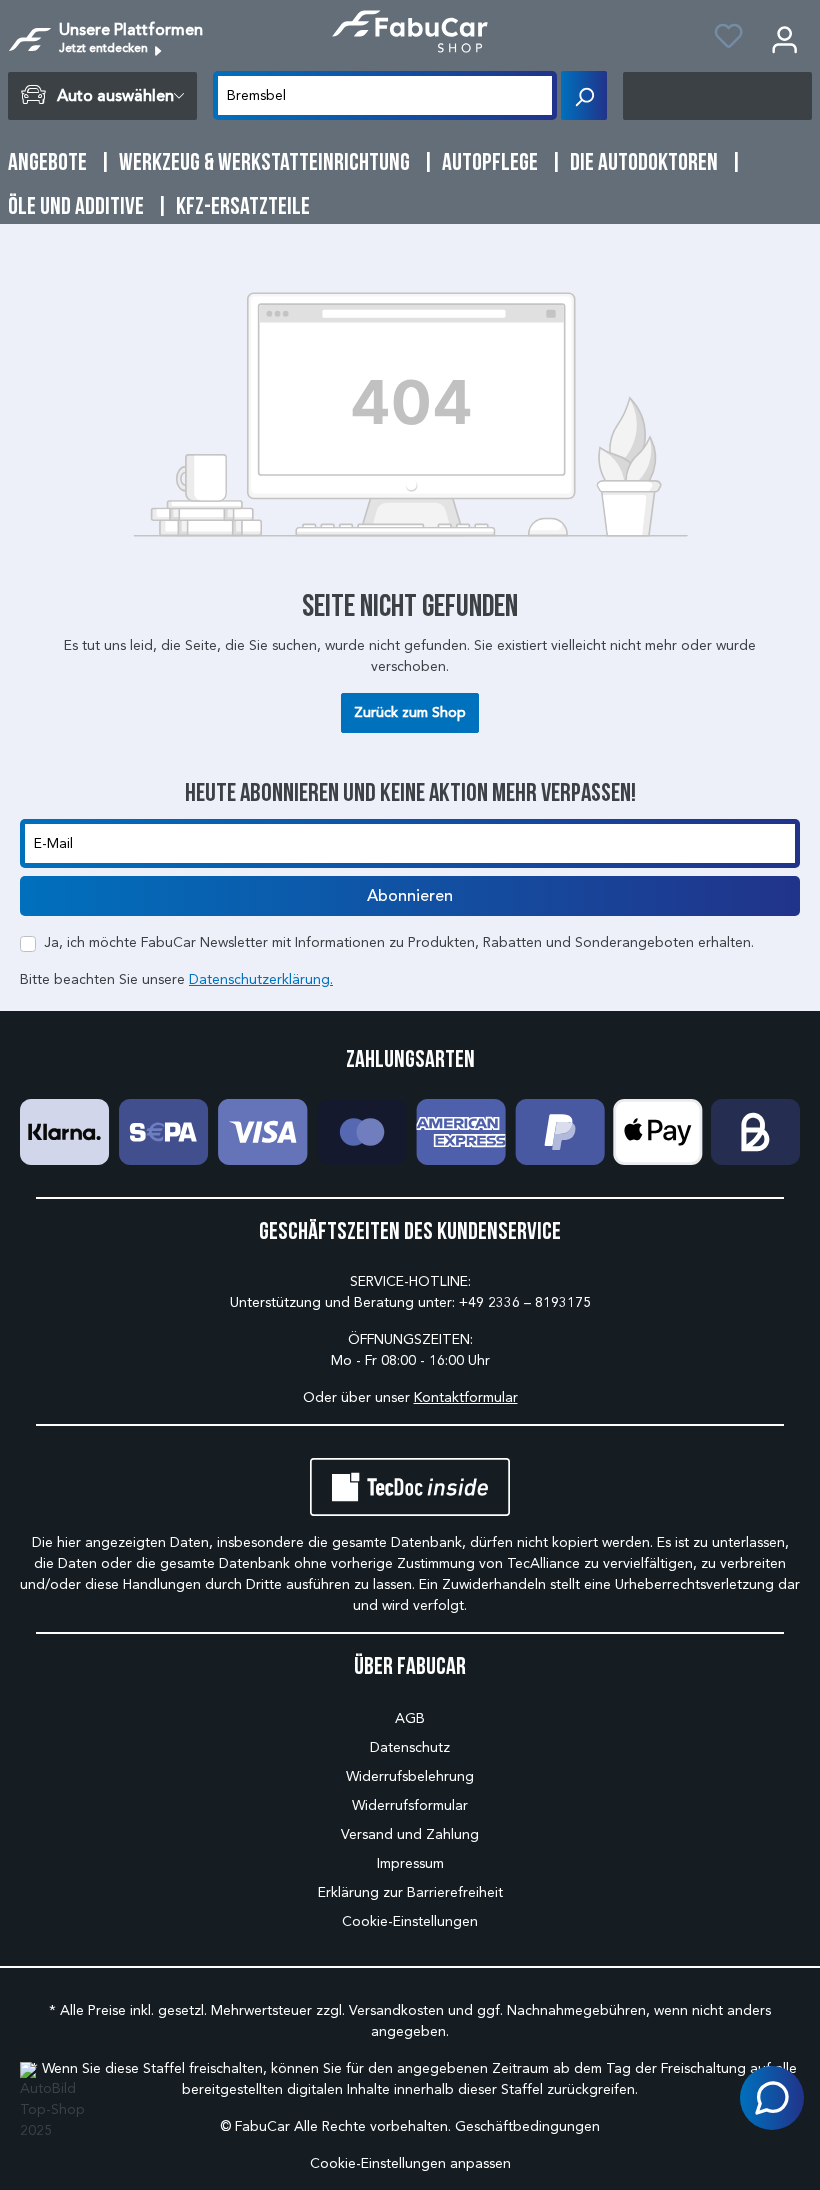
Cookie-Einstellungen (410, 1921)
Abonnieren (410, 896)
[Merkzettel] (728, 39)
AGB (410, 1718)
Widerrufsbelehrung (410, 1776)
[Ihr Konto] (784, 39)
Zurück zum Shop (410, 712)
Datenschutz (410, 1747)
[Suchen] (584, 95)
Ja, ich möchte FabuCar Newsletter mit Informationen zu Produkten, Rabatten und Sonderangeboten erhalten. (399, 942)
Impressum (410, 1863)
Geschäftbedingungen (527, 2126)
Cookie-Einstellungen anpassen (410, 2163)
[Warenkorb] (717, 96)
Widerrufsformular (410, 1805)
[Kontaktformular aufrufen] (772, 2098)
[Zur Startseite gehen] (409, 31)
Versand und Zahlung (410, 1834)
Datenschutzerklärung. (261, 979)
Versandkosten (396, 2010)
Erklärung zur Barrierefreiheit (410, 1892)
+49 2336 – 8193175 (525, 1302)
